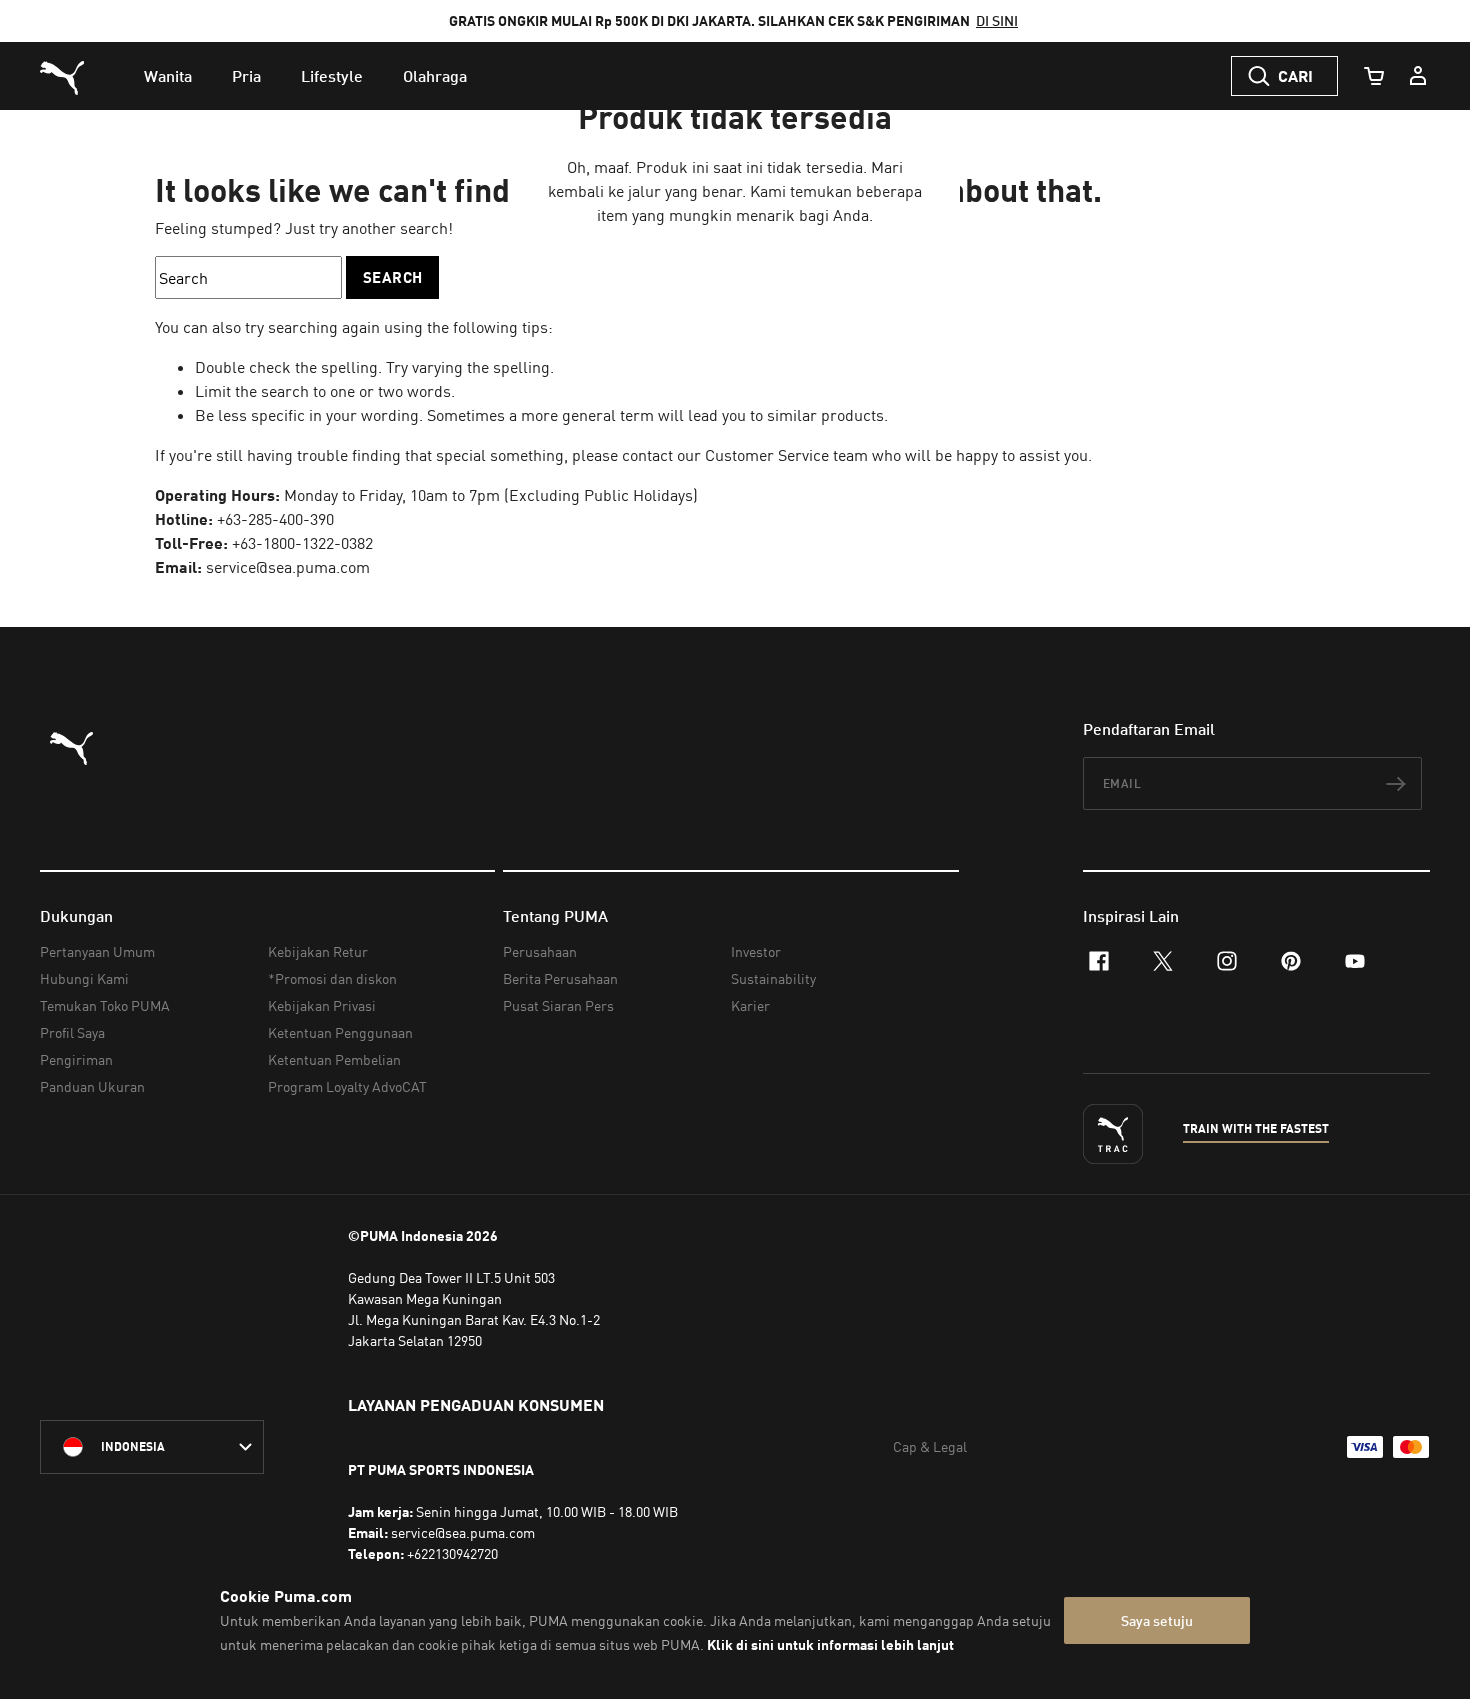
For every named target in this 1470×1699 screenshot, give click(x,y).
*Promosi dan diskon (332, 978)
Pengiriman (76, 1059)
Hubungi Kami (84, 978)
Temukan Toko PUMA (105, 1005)
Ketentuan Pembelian (334, 1059)
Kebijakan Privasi (322, 1005)
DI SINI (997, 20)
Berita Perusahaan (560, 978)
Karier (750, 1005)
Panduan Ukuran (92, 1086)
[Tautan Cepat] (1418, 76)
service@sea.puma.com (288, 567)
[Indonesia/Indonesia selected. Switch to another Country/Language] (152, 1447)
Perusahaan (540, 951)
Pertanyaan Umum (97, 951)
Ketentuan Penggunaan (340, 1032)
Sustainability (773, 978)
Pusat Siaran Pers (558, 1005)
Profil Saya (72, 1032)
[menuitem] (168, 76)
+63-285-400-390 (275, 519)
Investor (756, 951)
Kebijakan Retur (318, 951)
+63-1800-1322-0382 (302, 543)
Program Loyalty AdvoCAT (347, 1086)
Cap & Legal (930, 1446)
